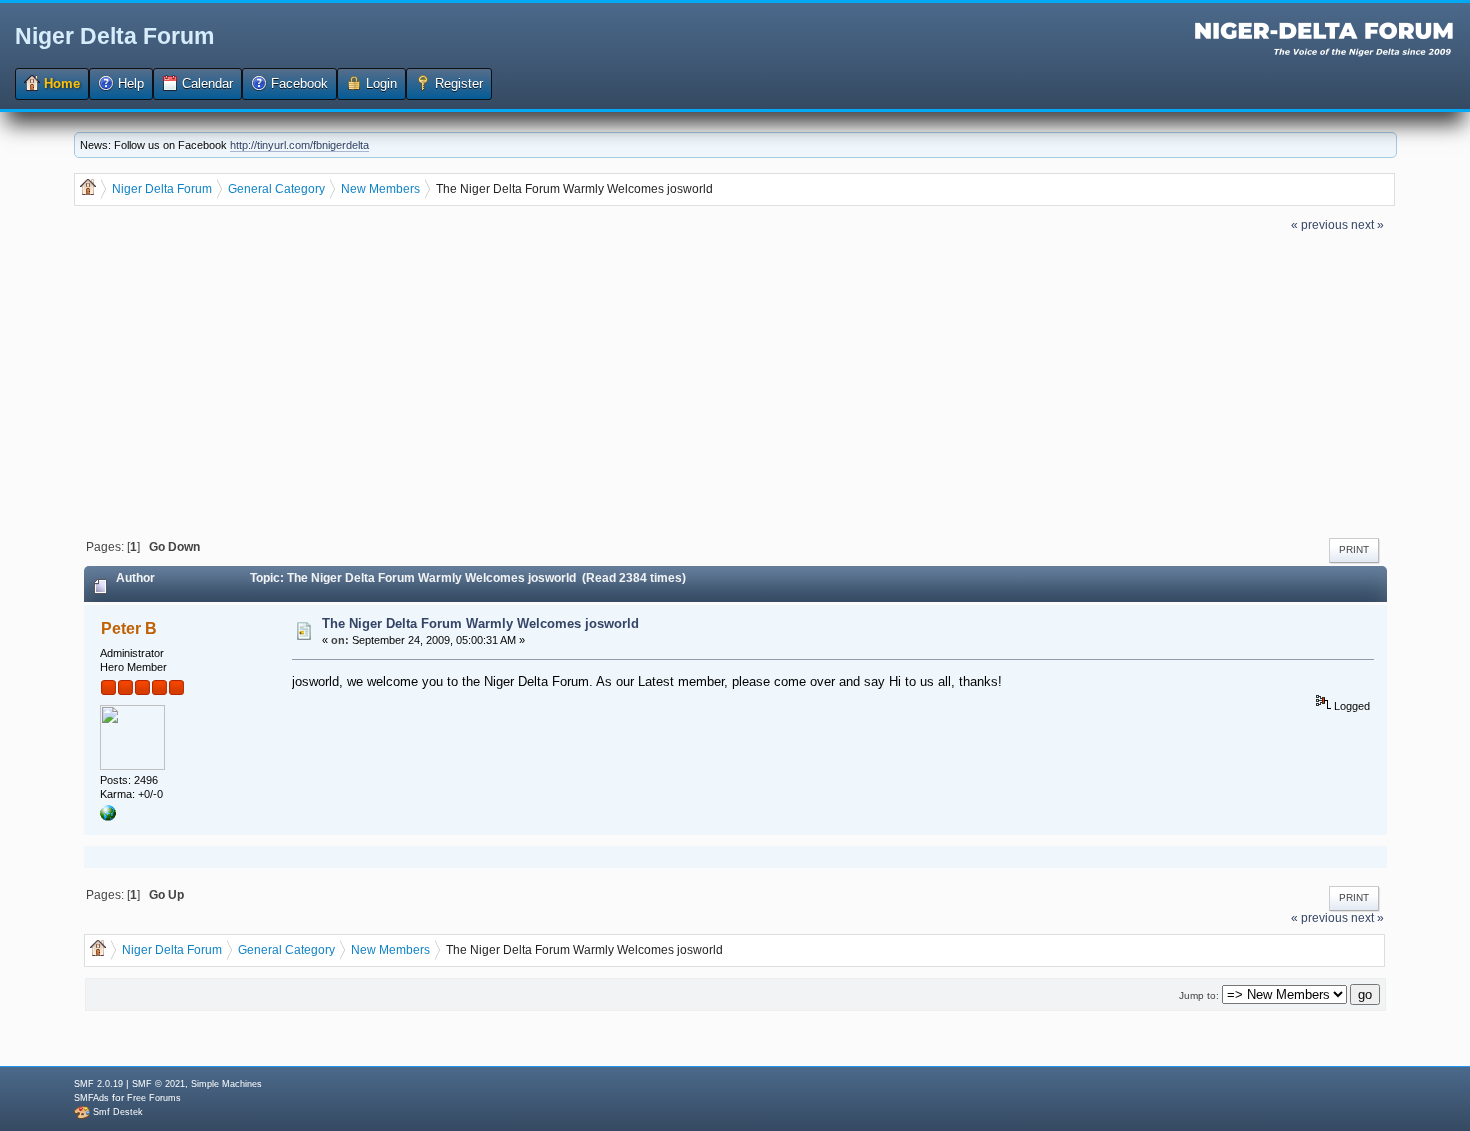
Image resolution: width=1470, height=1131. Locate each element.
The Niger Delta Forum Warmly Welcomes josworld (480, 623)
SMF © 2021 (158, 1084)
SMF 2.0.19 (98, 1084)
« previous (1319, 224)
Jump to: (1199, 995)
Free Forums (154, 1098)
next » (1367, 224)
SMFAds (91, 1098)
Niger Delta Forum (114, 36)
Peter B (129, 628)
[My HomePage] (108, 817)
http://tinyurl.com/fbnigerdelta (299, 145)
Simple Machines (226, 1084)
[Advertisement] (735, 383)
